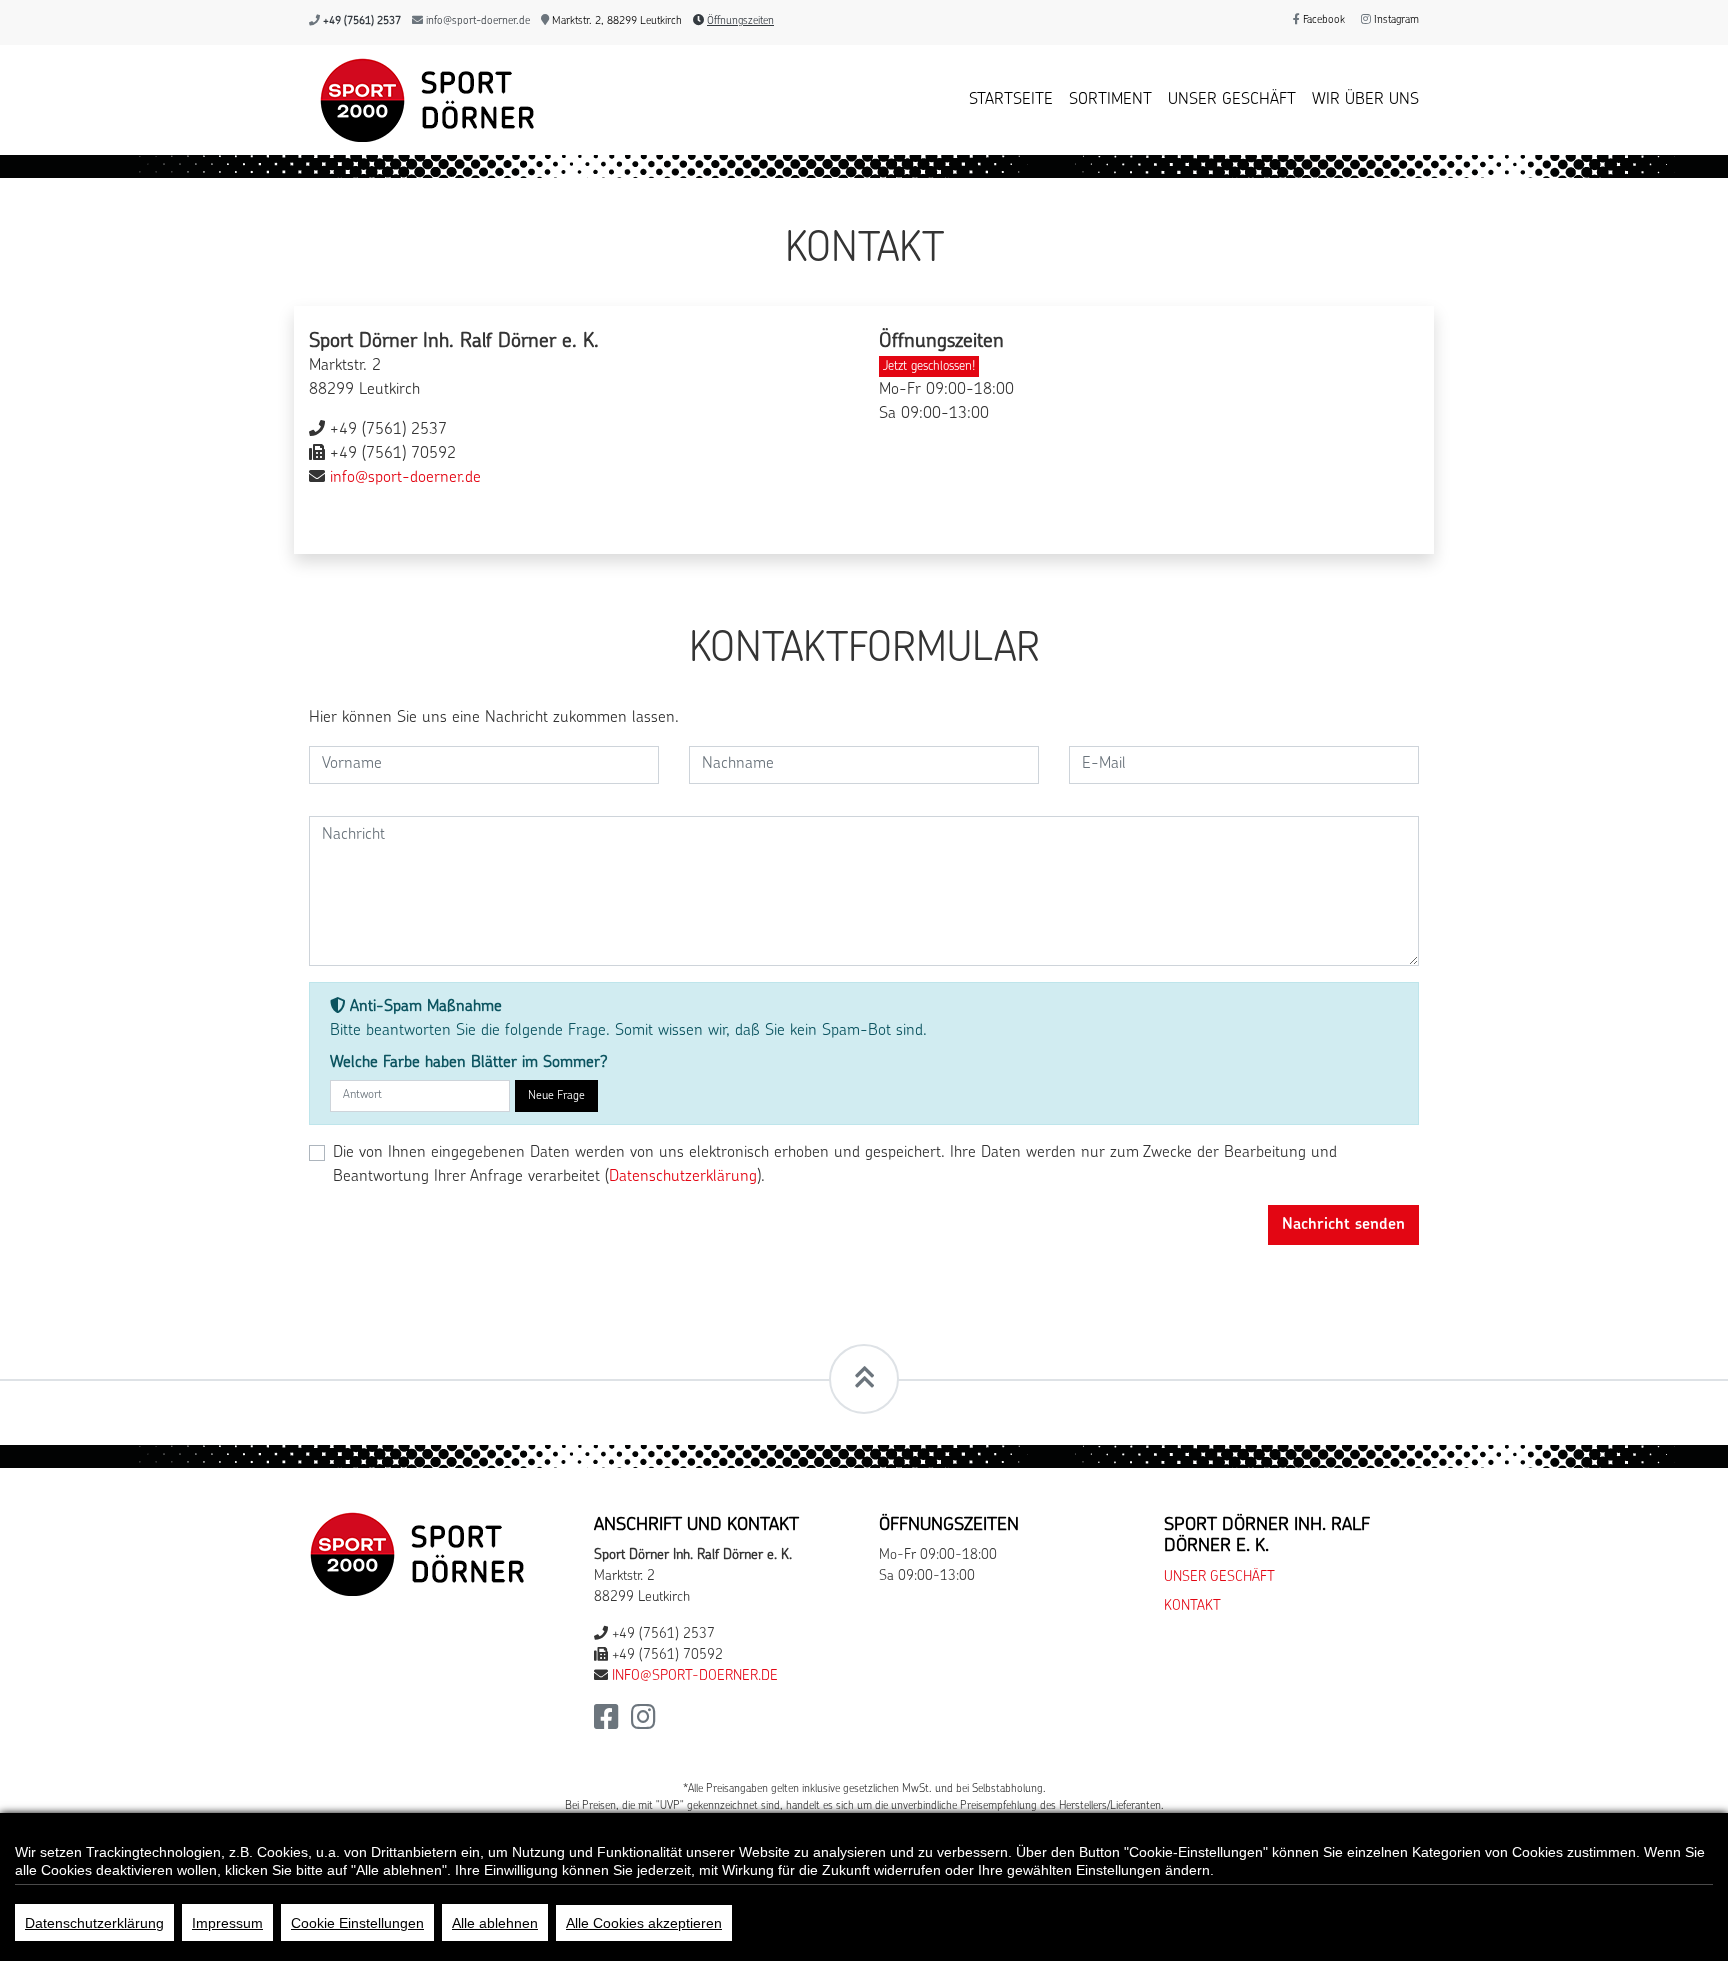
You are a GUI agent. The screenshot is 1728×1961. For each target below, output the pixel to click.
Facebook (1322, 20)
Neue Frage (556, 1096)
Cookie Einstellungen (357, 1923)
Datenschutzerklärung (94, 1923)
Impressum (227, 1923)
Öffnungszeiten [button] (740, 21)
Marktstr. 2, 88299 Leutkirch (615, 21)
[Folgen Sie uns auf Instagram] (643, 1723)
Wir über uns (1365, 100)
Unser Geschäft (1232, 100)
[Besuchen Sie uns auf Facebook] (606, 1723)
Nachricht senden (1343, 1225)
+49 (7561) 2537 (362, 21)
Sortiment (1110, 100)
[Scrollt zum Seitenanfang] (864, 1379)
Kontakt (1192, 1606)
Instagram (1395, 20)
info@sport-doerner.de (478, 21)
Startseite (1011, 100)
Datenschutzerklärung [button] (683, 1177)
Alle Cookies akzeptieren (644, 1923)
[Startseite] (422, 100)
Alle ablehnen (495, 1923)
